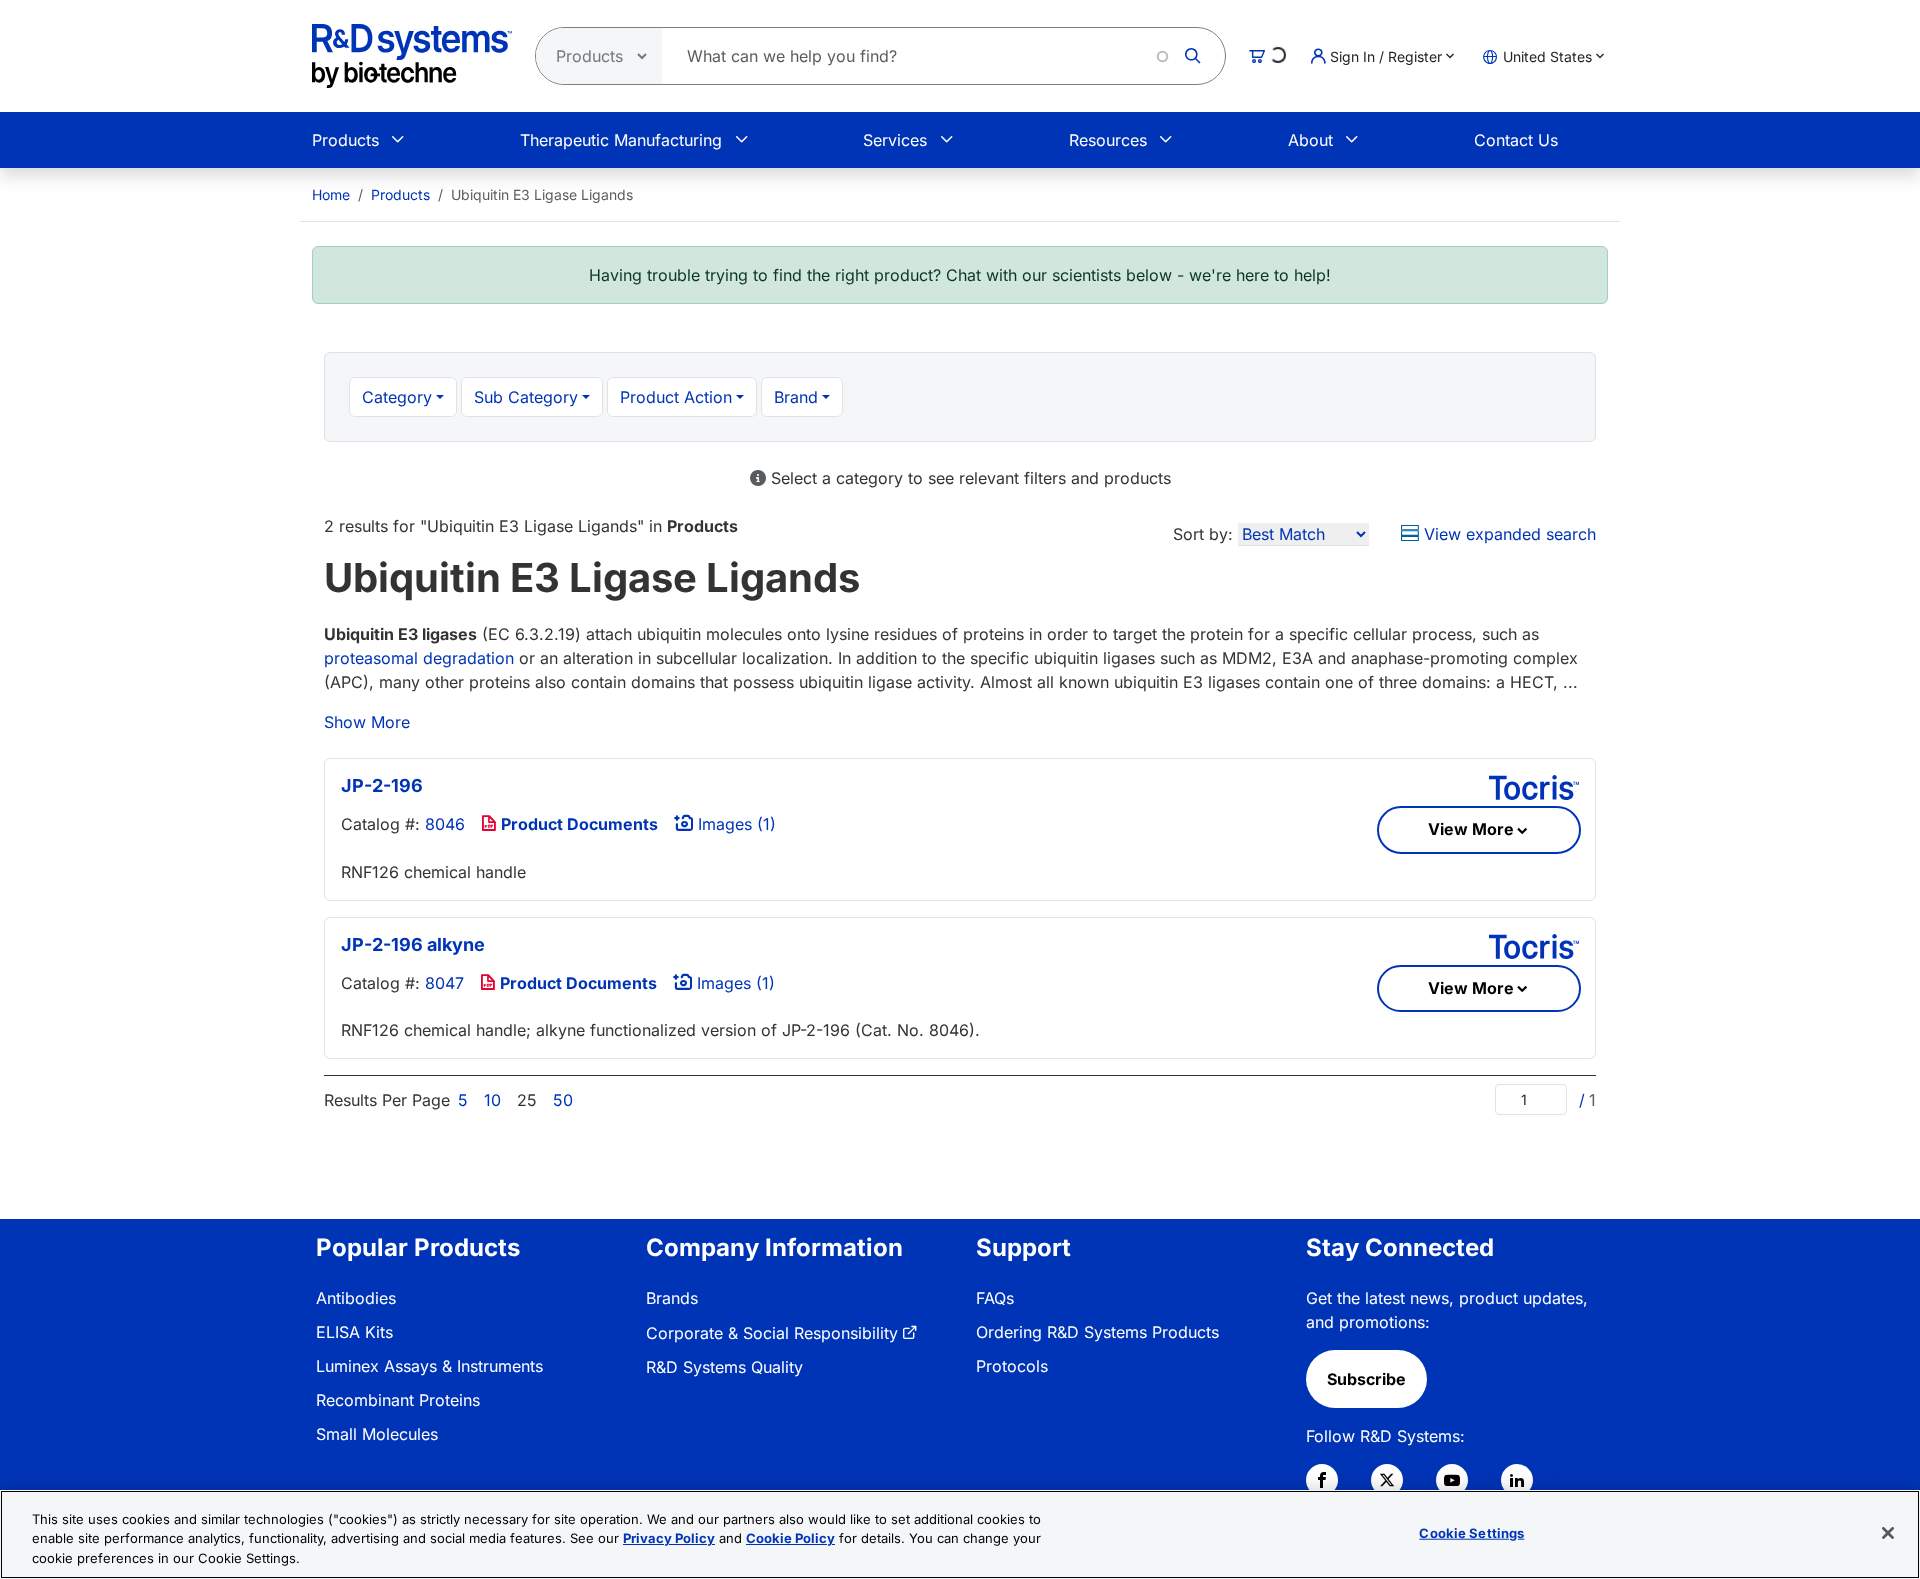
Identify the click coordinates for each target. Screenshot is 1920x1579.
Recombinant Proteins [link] (398, 1400)
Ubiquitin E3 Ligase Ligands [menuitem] (542, 194)
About (1310, 140)
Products (345, 140)
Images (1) (734, 824)
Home (331, 194)
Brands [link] (672, 1298)
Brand (796, 397)
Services (895, 140)
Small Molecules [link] (377, 1434)
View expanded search (1507, 534)
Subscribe (1366, 1379)
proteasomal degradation (419, 658)
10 (492, 1100)
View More (1471, 829)
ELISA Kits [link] (354, 1332)
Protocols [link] (1012, 1366)
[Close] (1888, 1533)
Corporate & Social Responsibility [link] (772, 1333)
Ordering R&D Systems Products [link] (1097, 1332)
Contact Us (1516, 140)
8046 (445, 824)
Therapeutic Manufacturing (621, 140)
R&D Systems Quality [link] (724, 1367)
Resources (1108, 140)
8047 (444, 983)
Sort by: (1203, 534)
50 (563, 1100)
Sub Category (526, 397)
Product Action (676, 397)
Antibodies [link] (356, 1298)
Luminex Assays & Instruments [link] (429, 1366)
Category (397, 397)
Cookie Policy (790, 1539)
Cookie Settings (1471, 1532)
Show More (367, 722)
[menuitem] (331, 194)
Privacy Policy (669, 1539)
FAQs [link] (995, 1298)
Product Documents (577, 824)
